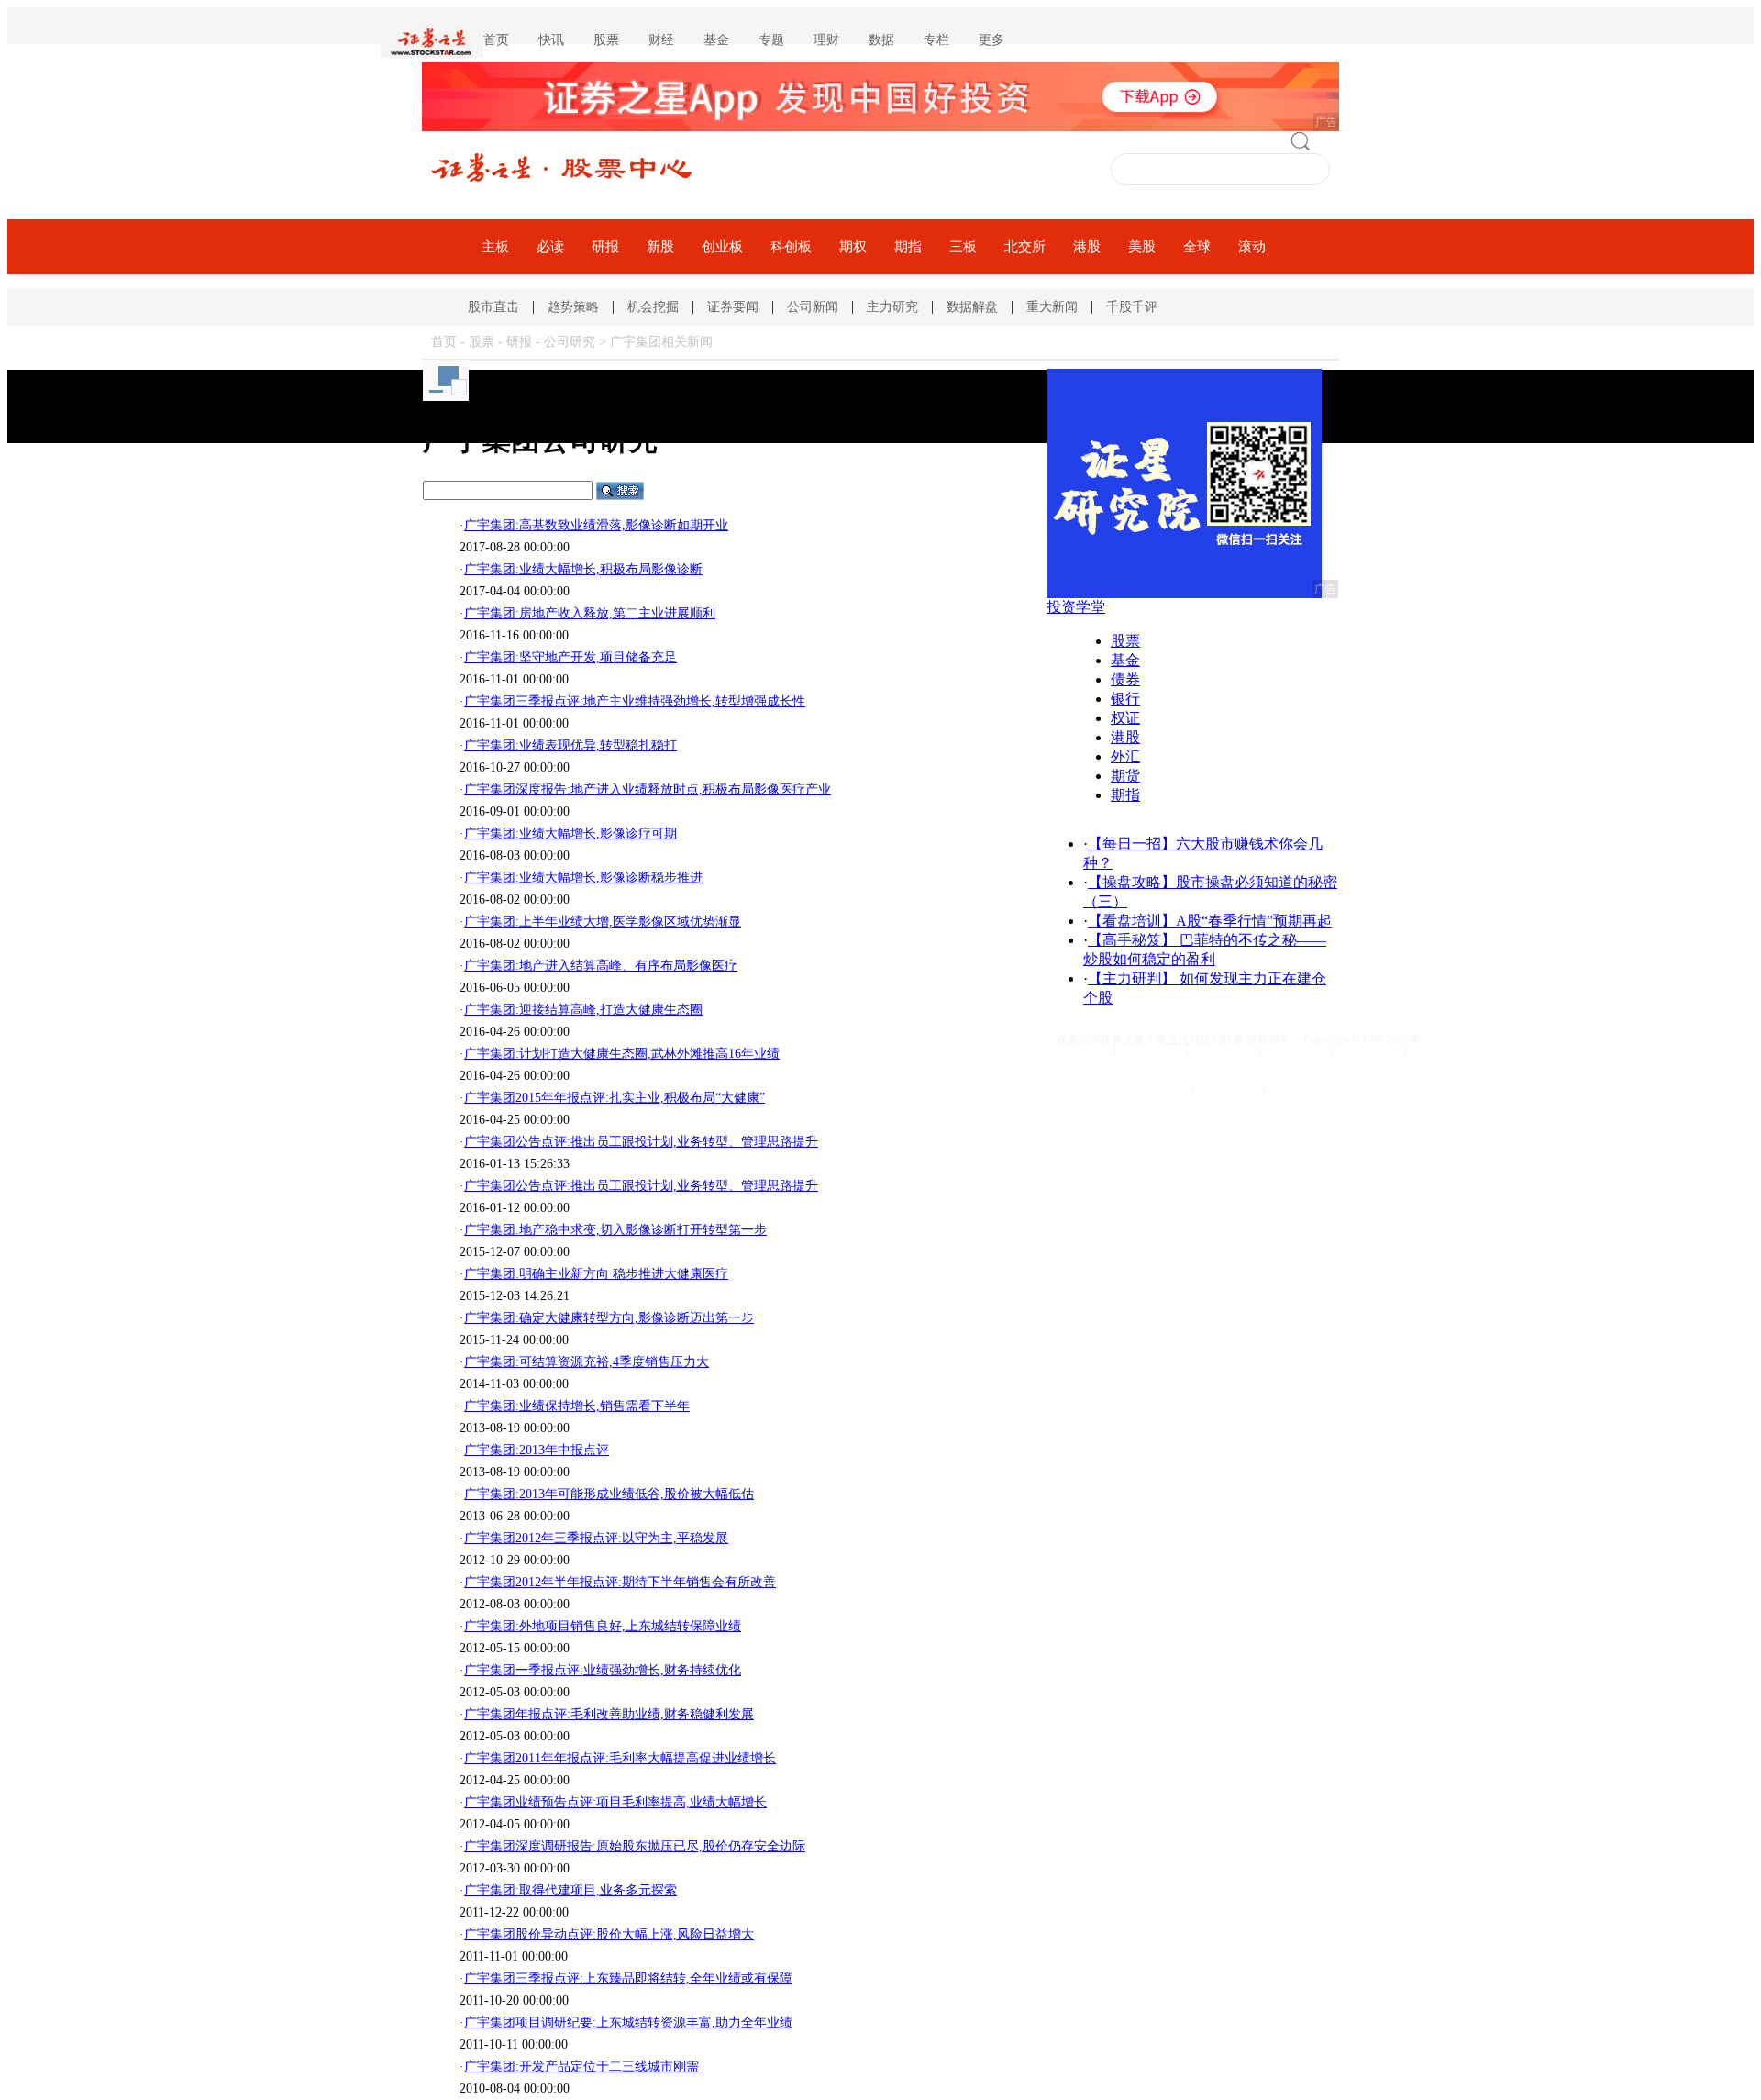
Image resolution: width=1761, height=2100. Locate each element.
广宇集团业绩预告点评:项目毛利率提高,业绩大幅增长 (615, 1802)
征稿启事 (1368, 1051)
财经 (661, 40)
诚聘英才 (1296, 1051)
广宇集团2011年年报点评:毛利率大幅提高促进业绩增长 (620, 1758)
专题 (771, 40)
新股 (660, 247)
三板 (963, 247)
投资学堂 (1076, 607)
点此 (1178, 1039)
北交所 (1025, 247)
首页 (496, 40)
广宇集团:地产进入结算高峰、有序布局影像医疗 (601, 966)
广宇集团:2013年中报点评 (537, 1450)
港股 (1087, 247)
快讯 (551, 40)
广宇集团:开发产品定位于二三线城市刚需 (581, 2067)
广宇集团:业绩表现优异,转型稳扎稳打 (570, 745)
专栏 (936, 40)
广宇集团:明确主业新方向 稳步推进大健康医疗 (596, 1274)
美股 (1142, 247)
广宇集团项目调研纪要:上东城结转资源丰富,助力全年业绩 (628, 2022)
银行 (1125, 699)
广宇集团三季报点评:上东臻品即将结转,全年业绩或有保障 (628, 1978)
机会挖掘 (653, 307)
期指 (908, 247)
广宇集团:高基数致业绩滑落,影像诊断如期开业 (596, 525)
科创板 (791, 247)
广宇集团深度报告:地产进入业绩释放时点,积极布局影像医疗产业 (648, 789)
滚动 (1252, 247)
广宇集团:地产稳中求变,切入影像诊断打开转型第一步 (615, 1230)
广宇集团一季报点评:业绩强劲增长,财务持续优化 (603, 1670)
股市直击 (493, 307)
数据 (881, 40)
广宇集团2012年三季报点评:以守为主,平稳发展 (596, 1538)
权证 (1125, 718)
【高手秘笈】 (1132, 940)
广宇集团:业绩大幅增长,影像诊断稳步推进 (583, 878)
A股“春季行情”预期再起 (1254, 921)
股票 (606, 40)
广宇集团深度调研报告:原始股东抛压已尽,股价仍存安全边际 (635, 1846)
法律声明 (1224, 1051)
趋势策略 (573, 307)
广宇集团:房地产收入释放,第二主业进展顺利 (590, 613)
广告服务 (1228, 1089)
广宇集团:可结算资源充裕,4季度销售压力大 (587, 1362)
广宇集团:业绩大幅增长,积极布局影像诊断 (583, 569)
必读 (550, 247)
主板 (495, 247)
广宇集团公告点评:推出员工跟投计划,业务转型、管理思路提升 (641, 1142)
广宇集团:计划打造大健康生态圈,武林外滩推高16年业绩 (622, 1054)
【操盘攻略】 (1132, 882)
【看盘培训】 (1132, 921)
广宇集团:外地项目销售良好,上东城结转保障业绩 (603, 1626)
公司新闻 (813, 307)
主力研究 (892, 307)
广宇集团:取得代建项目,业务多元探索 (570, 1890)
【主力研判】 (1132, 978)
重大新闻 (1052, 307)
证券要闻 (733, 307)
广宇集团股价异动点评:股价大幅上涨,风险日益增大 (609, 1934)
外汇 (1125, 756)
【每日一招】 (1132, 844)
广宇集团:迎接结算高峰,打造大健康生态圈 (583, 1010)
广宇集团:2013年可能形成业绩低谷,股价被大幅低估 (609, 1494)
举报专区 (1301, 1089)
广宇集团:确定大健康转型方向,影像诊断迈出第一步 (609, 1318)
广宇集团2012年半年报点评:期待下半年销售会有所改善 (620, 1582)
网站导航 (1079, 1051)
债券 (1125, 679)
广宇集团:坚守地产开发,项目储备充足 (570, 657)
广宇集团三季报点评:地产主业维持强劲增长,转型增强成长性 (635, 701)
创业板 (722, 247)
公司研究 (570, 342)
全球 (1197, 247)
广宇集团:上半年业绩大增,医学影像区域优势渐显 (603, 922)
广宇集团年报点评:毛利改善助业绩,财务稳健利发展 (609, 1714)
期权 (853, 247)
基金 (716, 40)
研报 (605, 247)
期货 (1125, 776)
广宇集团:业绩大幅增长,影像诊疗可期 (570, 833)
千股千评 (1132, 307)
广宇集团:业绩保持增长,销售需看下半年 (577, 1406)
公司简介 (1151, 1051)
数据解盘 (972, 307)
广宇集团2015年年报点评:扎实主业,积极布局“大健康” (615, 1098)
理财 (826, 40)
